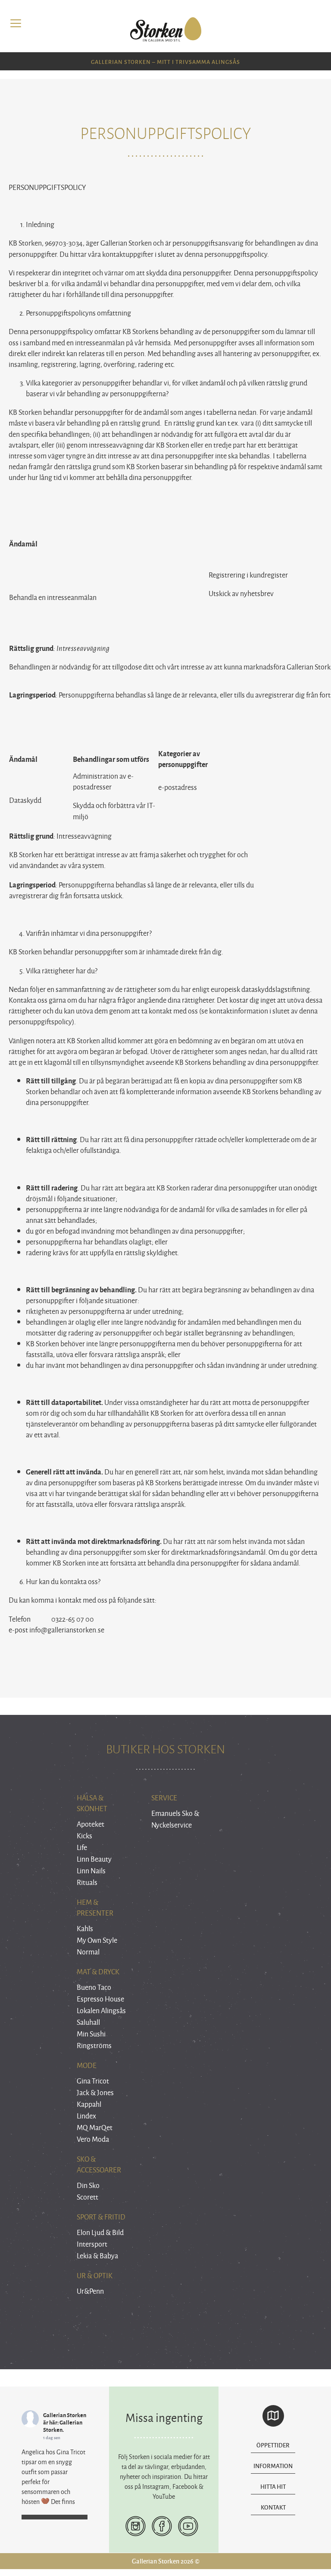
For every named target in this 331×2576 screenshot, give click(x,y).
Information (273, 2466)
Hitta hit (273, 2486)
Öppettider (273, 2445)
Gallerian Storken (65, 2415)
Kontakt (273, 2507)
